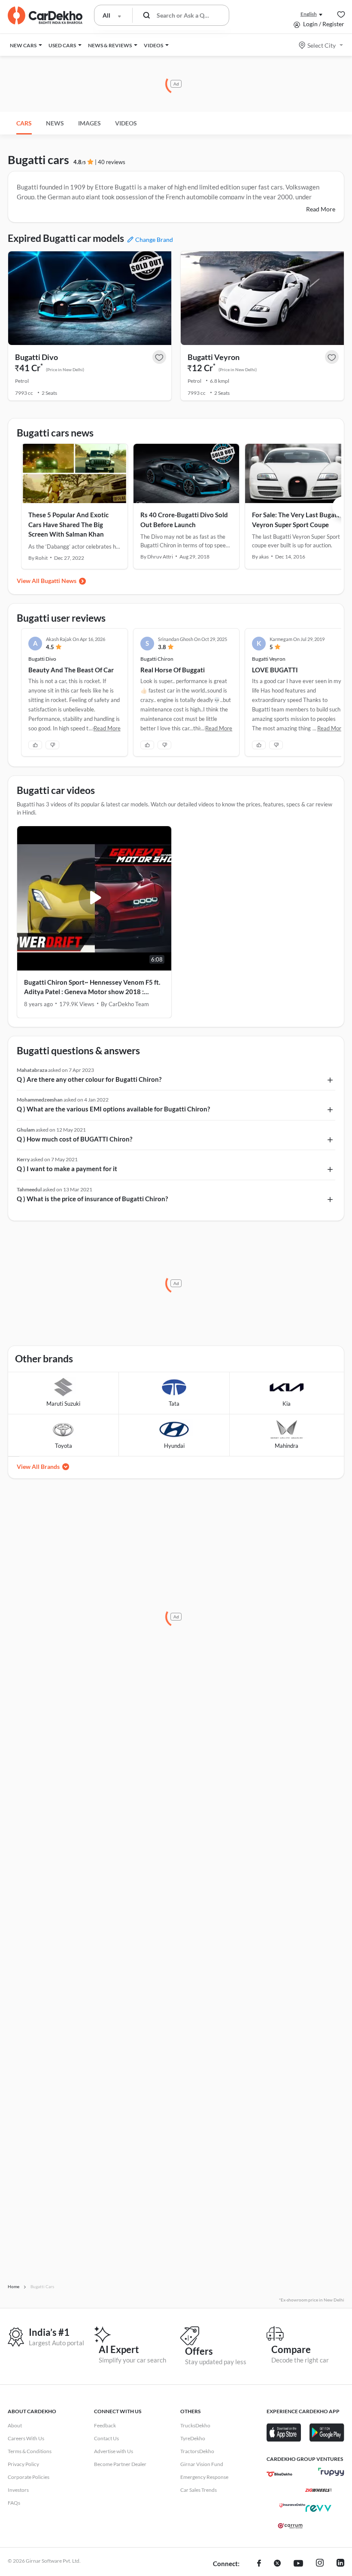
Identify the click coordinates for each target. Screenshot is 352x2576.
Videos (126, 123)
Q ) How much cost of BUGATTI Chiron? (74, 1139)
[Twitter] (277, 2564)
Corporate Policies (29, 2477)
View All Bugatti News (47, 581)
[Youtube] (298, 2564)
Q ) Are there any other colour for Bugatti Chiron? (89, 1079)
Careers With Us (26, 2438)
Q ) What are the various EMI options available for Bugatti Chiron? (113, 1109)
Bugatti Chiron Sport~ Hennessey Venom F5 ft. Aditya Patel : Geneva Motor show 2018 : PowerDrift (92, 987)
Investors (18, 2490)
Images (90, 123)
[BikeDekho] (279, 2474)
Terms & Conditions (30, 2451)
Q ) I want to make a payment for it (67, 1169)
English (309, 14)
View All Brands (38, 1467)
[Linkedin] (340, 2564)
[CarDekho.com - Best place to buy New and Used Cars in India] (45, 15)
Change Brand (154, 240)
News (55, 123)
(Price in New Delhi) (65, 369)
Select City (322, 45)
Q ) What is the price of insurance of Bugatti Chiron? (92, 1199)
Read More (321, 209)
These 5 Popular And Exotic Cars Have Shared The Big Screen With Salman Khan (68, 524)
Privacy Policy (23, 2464)
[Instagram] (320, 2564)
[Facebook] (259, 2564)
